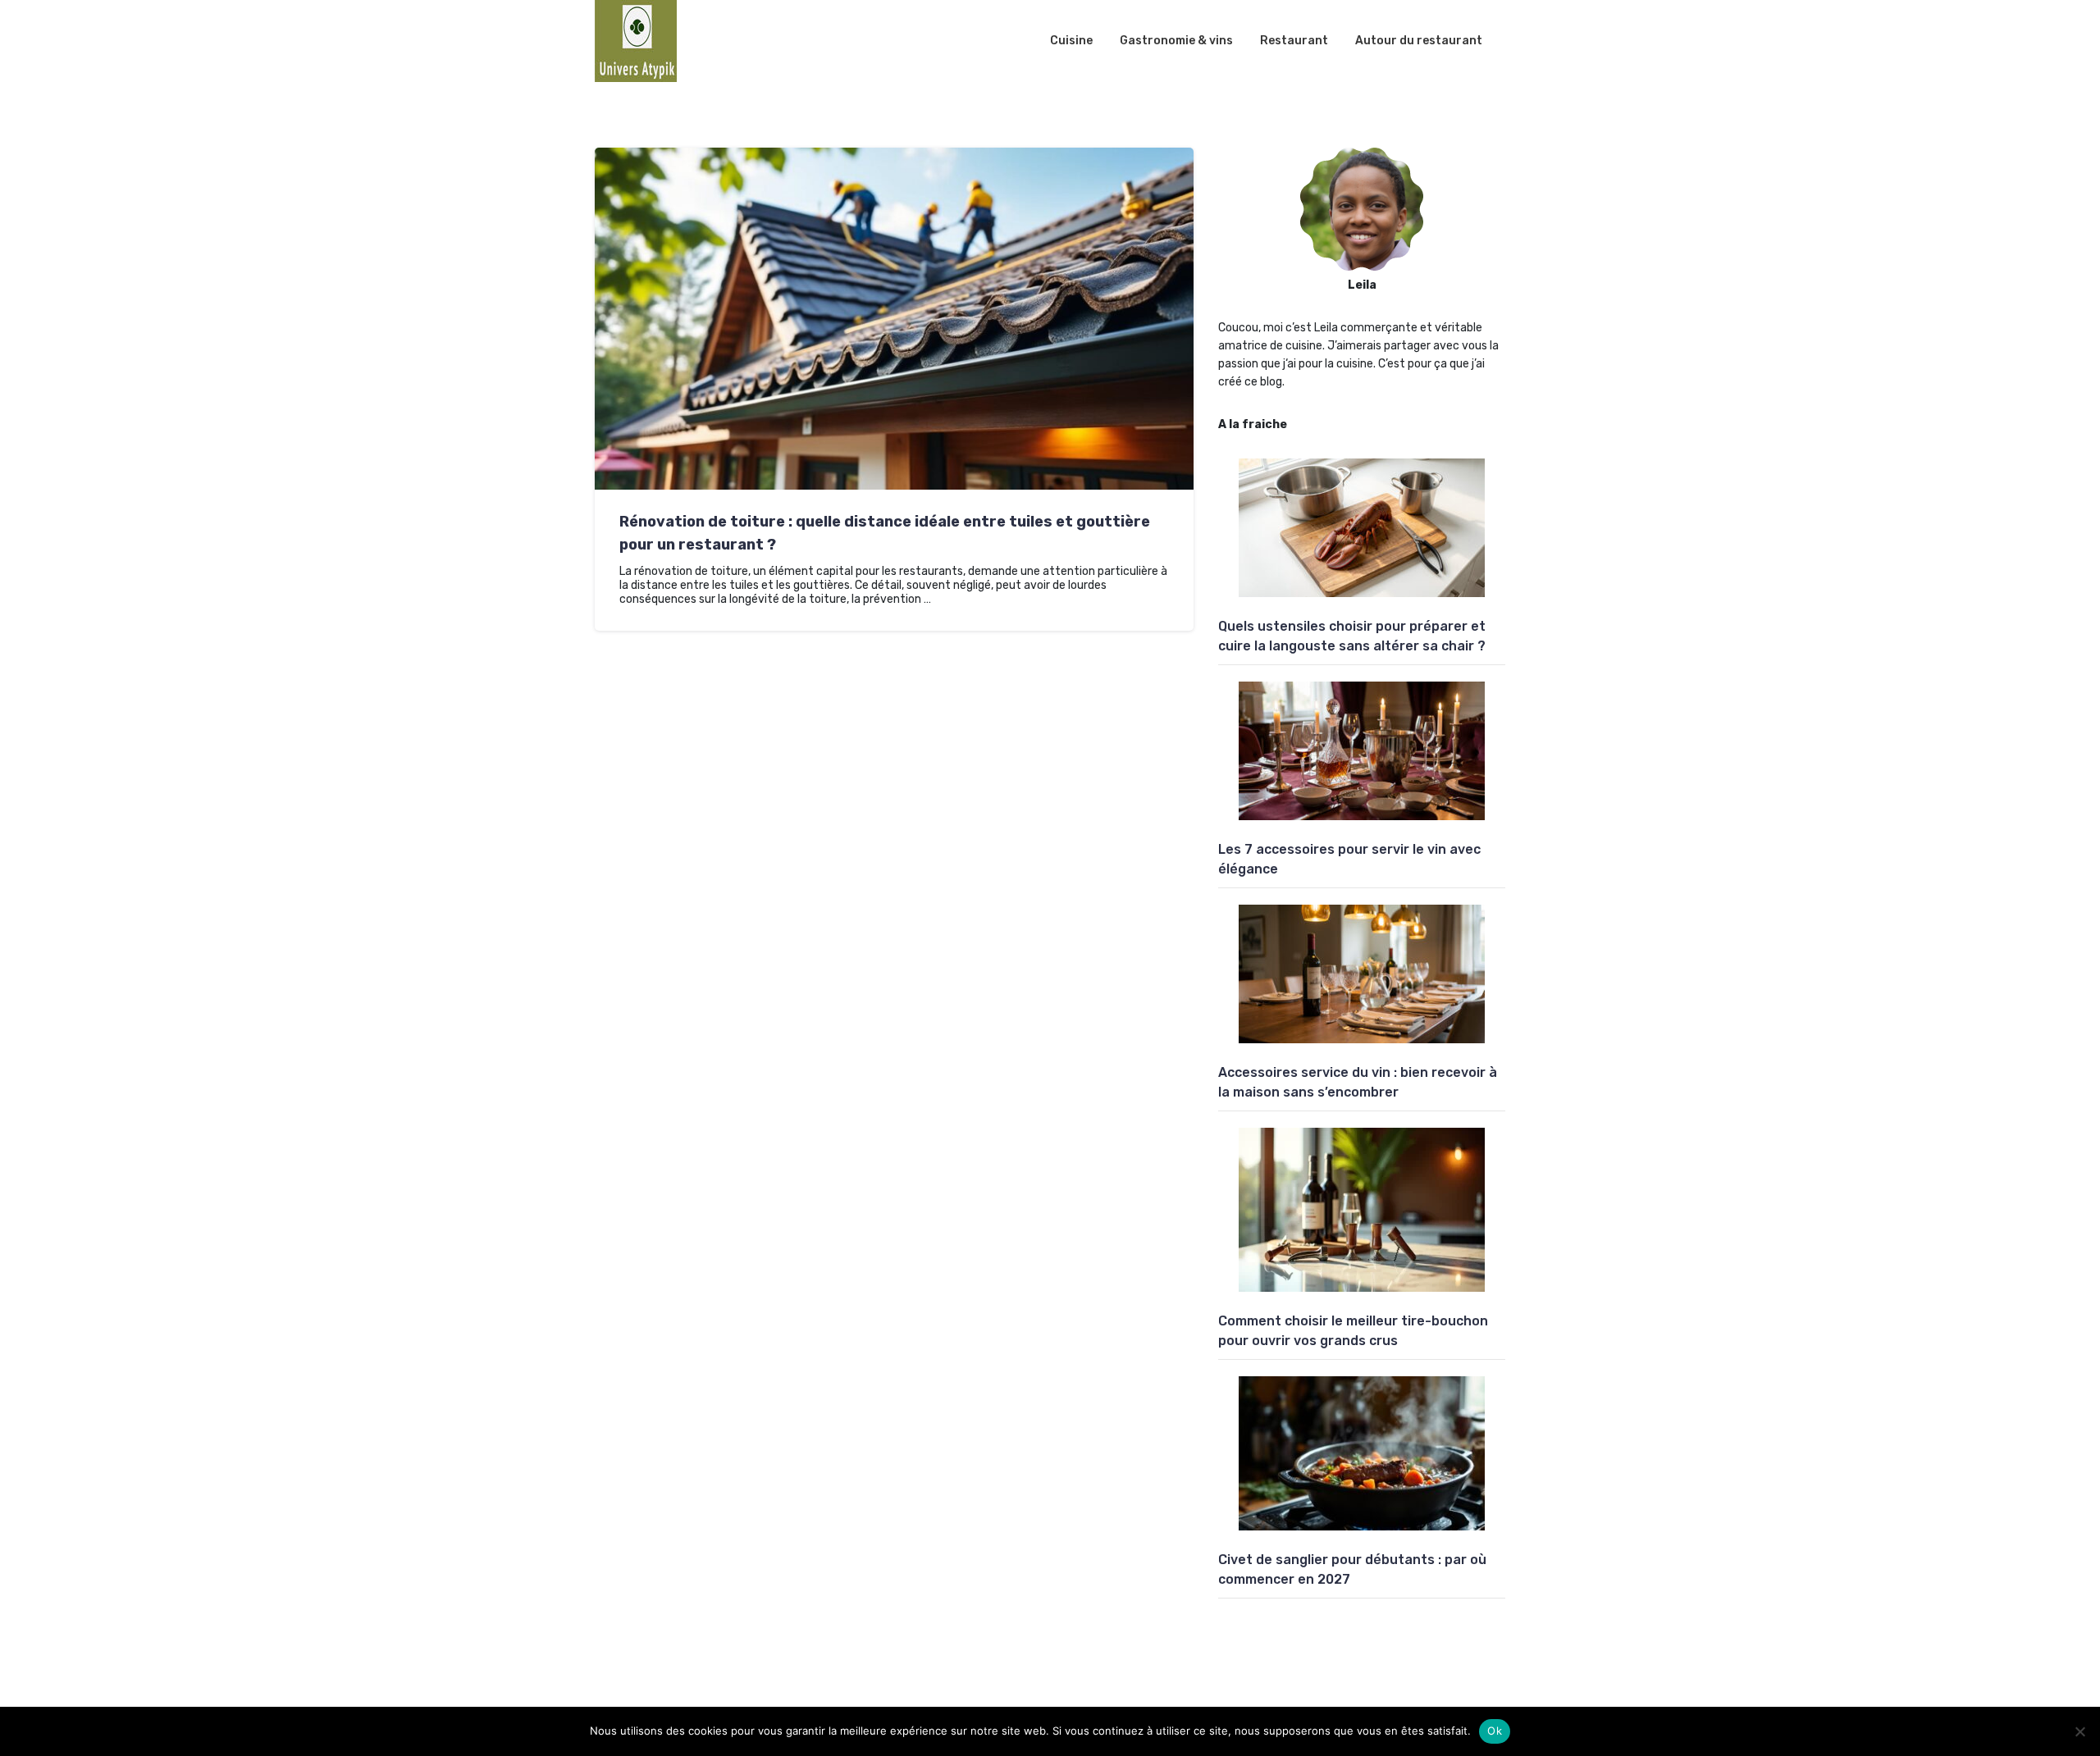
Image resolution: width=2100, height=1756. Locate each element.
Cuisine (1071, 41)
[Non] (2079, 1731)
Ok (1495, 1731)
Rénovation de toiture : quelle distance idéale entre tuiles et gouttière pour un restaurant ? (885, 533)
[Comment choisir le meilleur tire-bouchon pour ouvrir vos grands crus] (1362, 1210)
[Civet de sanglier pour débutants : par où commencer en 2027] (1362, 1453)
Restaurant (1294, 41)
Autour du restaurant (1419, 41)
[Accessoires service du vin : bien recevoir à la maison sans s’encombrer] (1362, 974)
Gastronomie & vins (1176, 41)
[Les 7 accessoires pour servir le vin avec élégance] (1362, 751)
